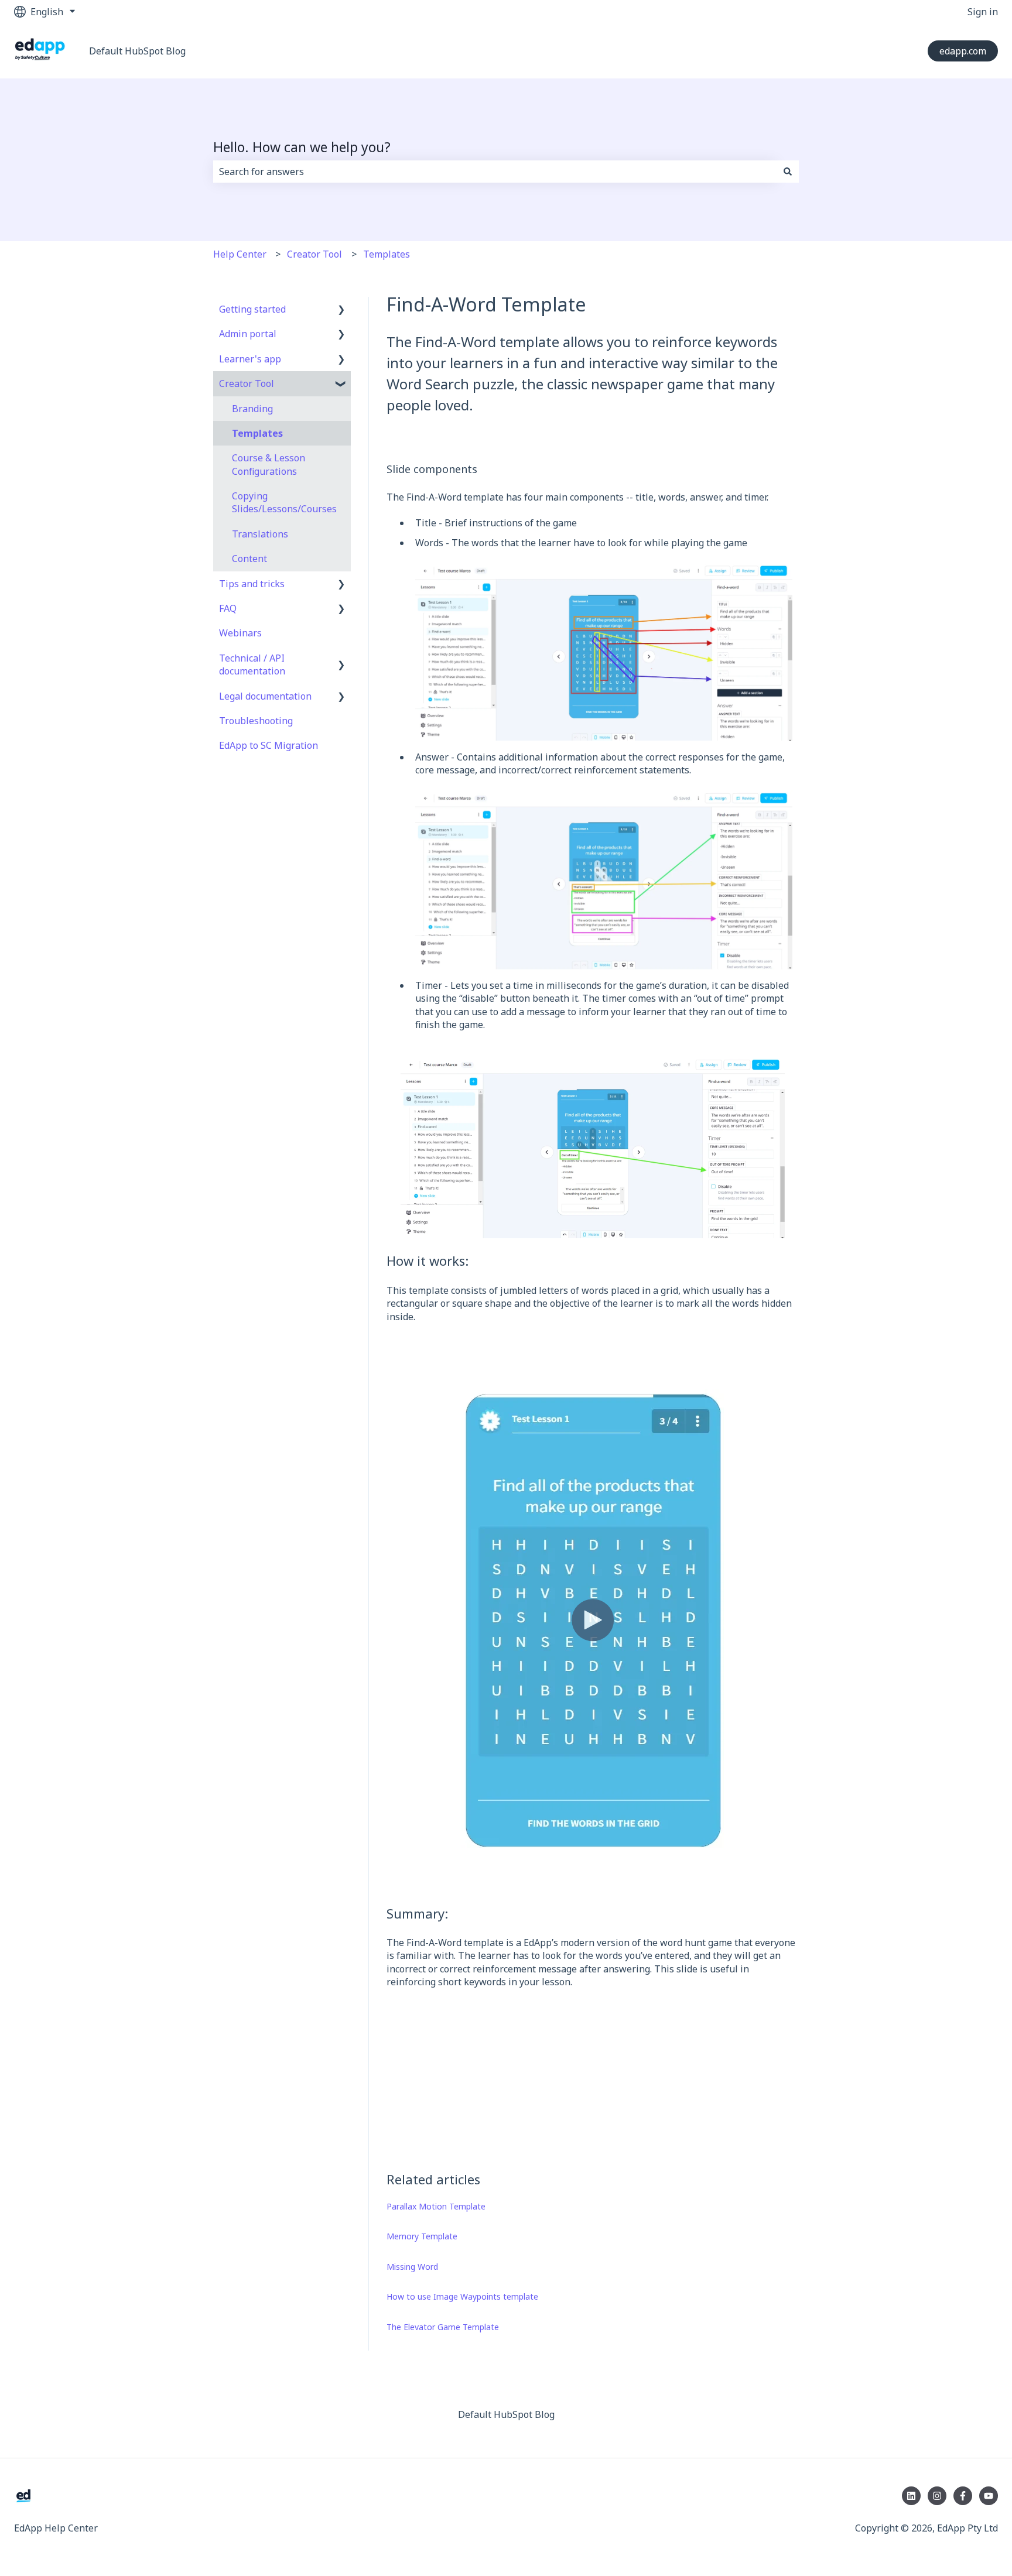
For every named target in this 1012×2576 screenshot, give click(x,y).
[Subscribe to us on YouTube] (989, 2496)
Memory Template (422, 2236)
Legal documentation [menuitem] (265, 696)
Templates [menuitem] (257, 433)
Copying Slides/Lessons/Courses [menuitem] (284, 502)
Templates (387, 254)
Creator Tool (314, 254)
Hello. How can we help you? (302, 147)
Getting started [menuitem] (252, 309)
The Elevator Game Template (443, 2327)
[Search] (788, 172)
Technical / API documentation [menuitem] (252, 664)
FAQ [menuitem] (228, 608)
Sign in (983, 12)
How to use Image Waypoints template (462, 2296)
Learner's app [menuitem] (250, 359)
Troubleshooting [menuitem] (256, 721)
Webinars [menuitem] (240, 633)
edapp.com (963, 51)
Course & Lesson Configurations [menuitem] (269, 464)
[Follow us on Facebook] (963, 2496)
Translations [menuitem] (260, 534)
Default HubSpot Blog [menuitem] (506, 2414)
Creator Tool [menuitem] (247, 383)
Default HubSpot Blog (137, 51)
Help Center (240, 254)
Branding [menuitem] (252, 409)
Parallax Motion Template (436, 2206)
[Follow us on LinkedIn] (911, 2496)
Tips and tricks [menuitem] (252, 584)
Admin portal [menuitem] (248, 334)
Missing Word (412, 2267)
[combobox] (495, 172)
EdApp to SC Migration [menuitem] (269, 745)
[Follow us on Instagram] (937, 2496)
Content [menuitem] (249, 559)
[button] (341, 310)
